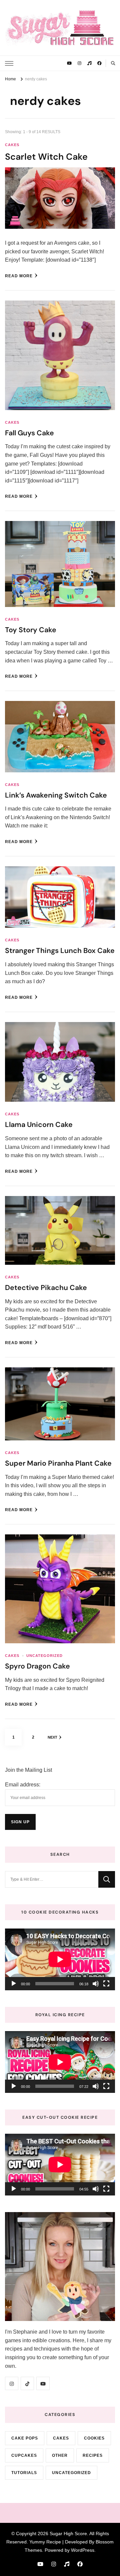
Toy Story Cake (31, 630)
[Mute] (96, 1984)
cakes (12, 145)
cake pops (25, 2438)
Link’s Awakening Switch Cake (56, 795)
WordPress (83, 2550)
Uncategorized (44, 1656)
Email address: (23, 1785)
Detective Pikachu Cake (46, 1288)
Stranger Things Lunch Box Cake (60, 951)
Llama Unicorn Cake (39, 1125)
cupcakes (24, 2455)
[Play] (14, 1984)
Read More (19, 276)
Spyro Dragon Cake (37, 1666)
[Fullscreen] (106, 1984)
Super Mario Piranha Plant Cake (58, 1463)
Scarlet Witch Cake (46, 157)
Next (52, 1737)
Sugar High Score (68, 2533)
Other (60, 2455)
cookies (94, 2438)
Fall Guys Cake (29, 433)
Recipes (93, 2455)
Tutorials (24, 2473)
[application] (60, 1959)
